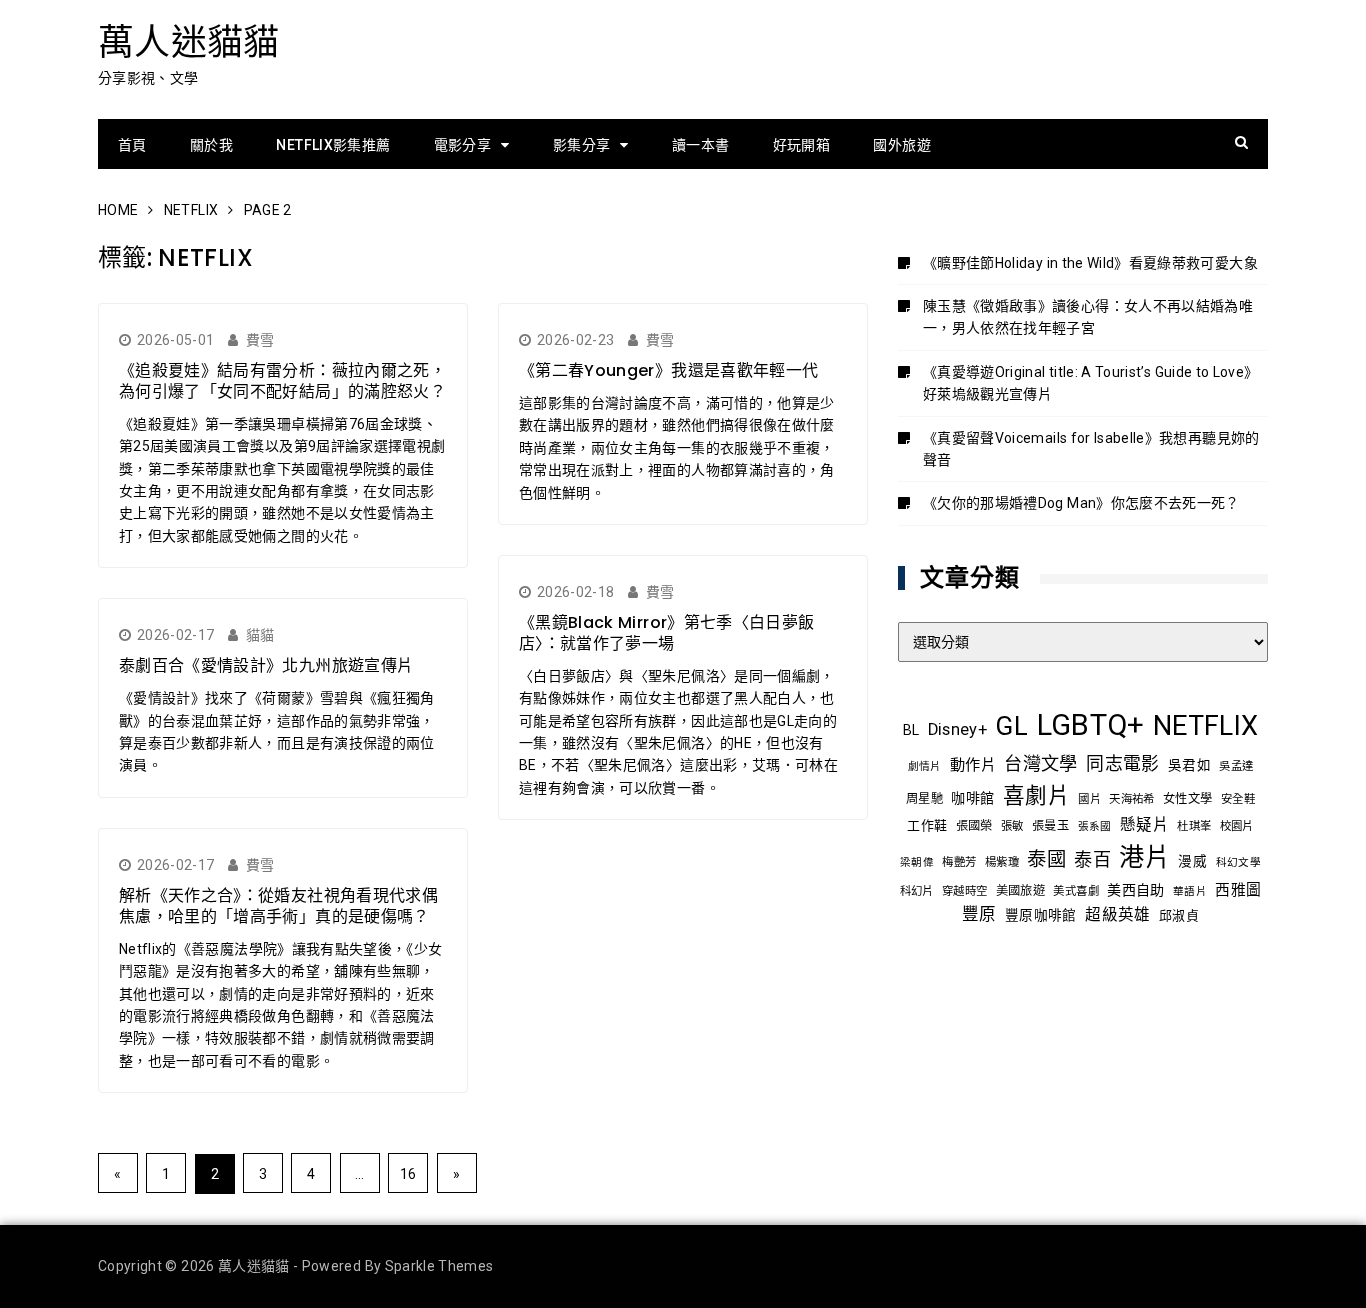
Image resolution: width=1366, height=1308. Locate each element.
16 (408, 1174)
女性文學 (1187, 799)
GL (1011, 726)
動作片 (973, 765)
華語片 (1190, 891)
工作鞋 (927, 825)
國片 (1089, 799)
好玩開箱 (801, 145)
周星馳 (924, 799)
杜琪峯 (1194, 826)
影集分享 (581, 145)
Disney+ (957, 729)
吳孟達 (1236, 766)
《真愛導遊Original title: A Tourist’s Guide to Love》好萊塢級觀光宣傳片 (1090, 383)
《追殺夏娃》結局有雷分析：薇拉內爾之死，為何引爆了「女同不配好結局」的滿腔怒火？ (282, 381)
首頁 (132, 145)
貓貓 (260, 635)
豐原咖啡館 (1041, 915)
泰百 (1092, 859)
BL (911, 730)
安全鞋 (1238, 799)
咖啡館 (972, 798)
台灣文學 (1040, 763)
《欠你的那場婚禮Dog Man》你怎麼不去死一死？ (1081, 503)
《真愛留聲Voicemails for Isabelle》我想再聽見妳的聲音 (1091, 449)
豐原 (979, 914)
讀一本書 (700, 145)
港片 (1144, 857)
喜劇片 (1036, 795)
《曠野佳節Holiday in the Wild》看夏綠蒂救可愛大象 (1090, 263)
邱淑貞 (1179, 915)
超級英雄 (1117, 915)
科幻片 (917, 891)
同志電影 (1122, 763)
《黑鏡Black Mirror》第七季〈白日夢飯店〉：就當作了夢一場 (666, 633)
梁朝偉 (917, 862)
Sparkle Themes (439, 1266)
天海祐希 (1131, 799)
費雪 (260, 340)
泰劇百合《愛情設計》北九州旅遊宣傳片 (266, 665)
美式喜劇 (1075, 891)
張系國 (1095, 826)
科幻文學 (1238, 862)
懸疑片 (1144, 825)
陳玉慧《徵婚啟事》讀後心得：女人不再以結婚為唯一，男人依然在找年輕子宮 (1088, 317)
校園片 (1237, 826)
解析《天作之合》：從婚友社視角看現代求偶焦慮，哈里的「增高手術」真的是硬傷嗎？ (278, 906)
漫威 (1192, 861)
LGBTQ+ (1091, 725)
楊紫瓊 (1002, 862)
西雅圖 (1238, 890)
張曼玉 (1050, 826)
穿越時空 (964, 891)
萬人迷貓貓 (189, 42)
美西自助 (1135, 890)
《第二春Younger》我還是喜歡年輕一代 (668, 370)
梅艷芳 (959, 862)
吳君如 (1189, 765)
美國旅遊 (1020, 891)
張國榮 (974, 826)
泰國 (1046, 859)
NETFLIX (1205, 726)
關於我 (211, 145)
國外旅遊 (901, 145)
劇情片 (925, 766)
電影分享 (462, 145)
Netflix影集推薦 (333, 145)
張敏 (1012, 826)
